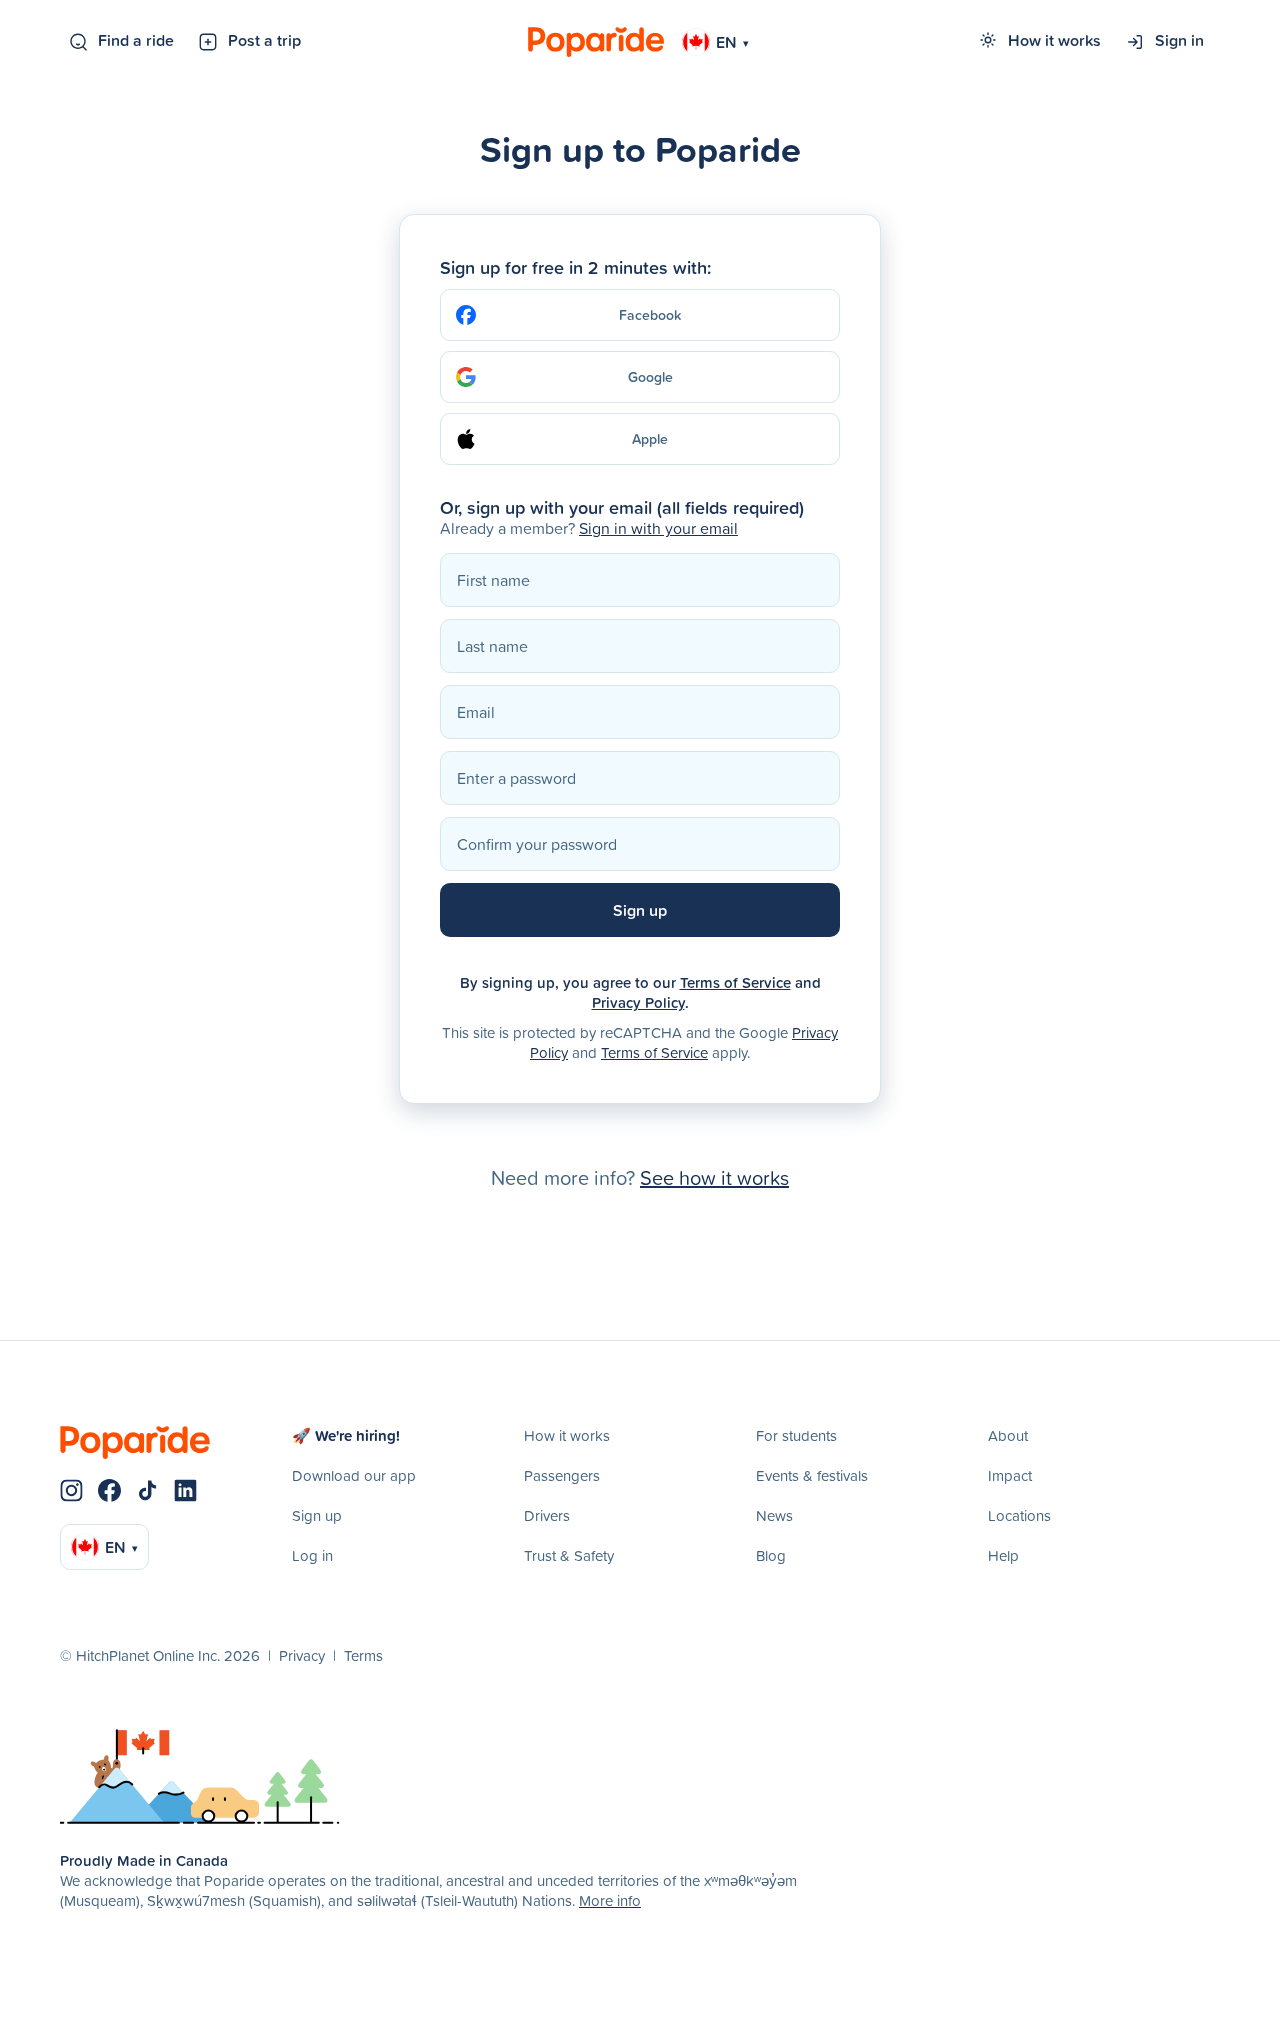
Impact (1010, 1475)
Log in (312, 1555)
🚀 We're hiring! (346, 1435)
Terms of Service (735, 982)
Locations (1019, 1515)
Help (1003, 1555)
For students (796, 1435)
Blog (771, 1555)
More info (610, 1900)
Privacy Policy (638, 1002)
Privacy (302, 1655)
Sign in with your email (658, 528)
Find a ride (136, 40)
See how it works (714, 1177)
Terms (363, 1655)
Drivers (547, 1515)
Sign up (317, 1515)
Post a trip (264, 40)
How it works (1054, 40)
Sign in (1179, 40)
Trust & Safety (569, 1555)
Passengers (562, 1475)
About (1008, 1435)
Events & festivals (812, 1475)
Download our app (354, 1475)
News (774, 1515)
